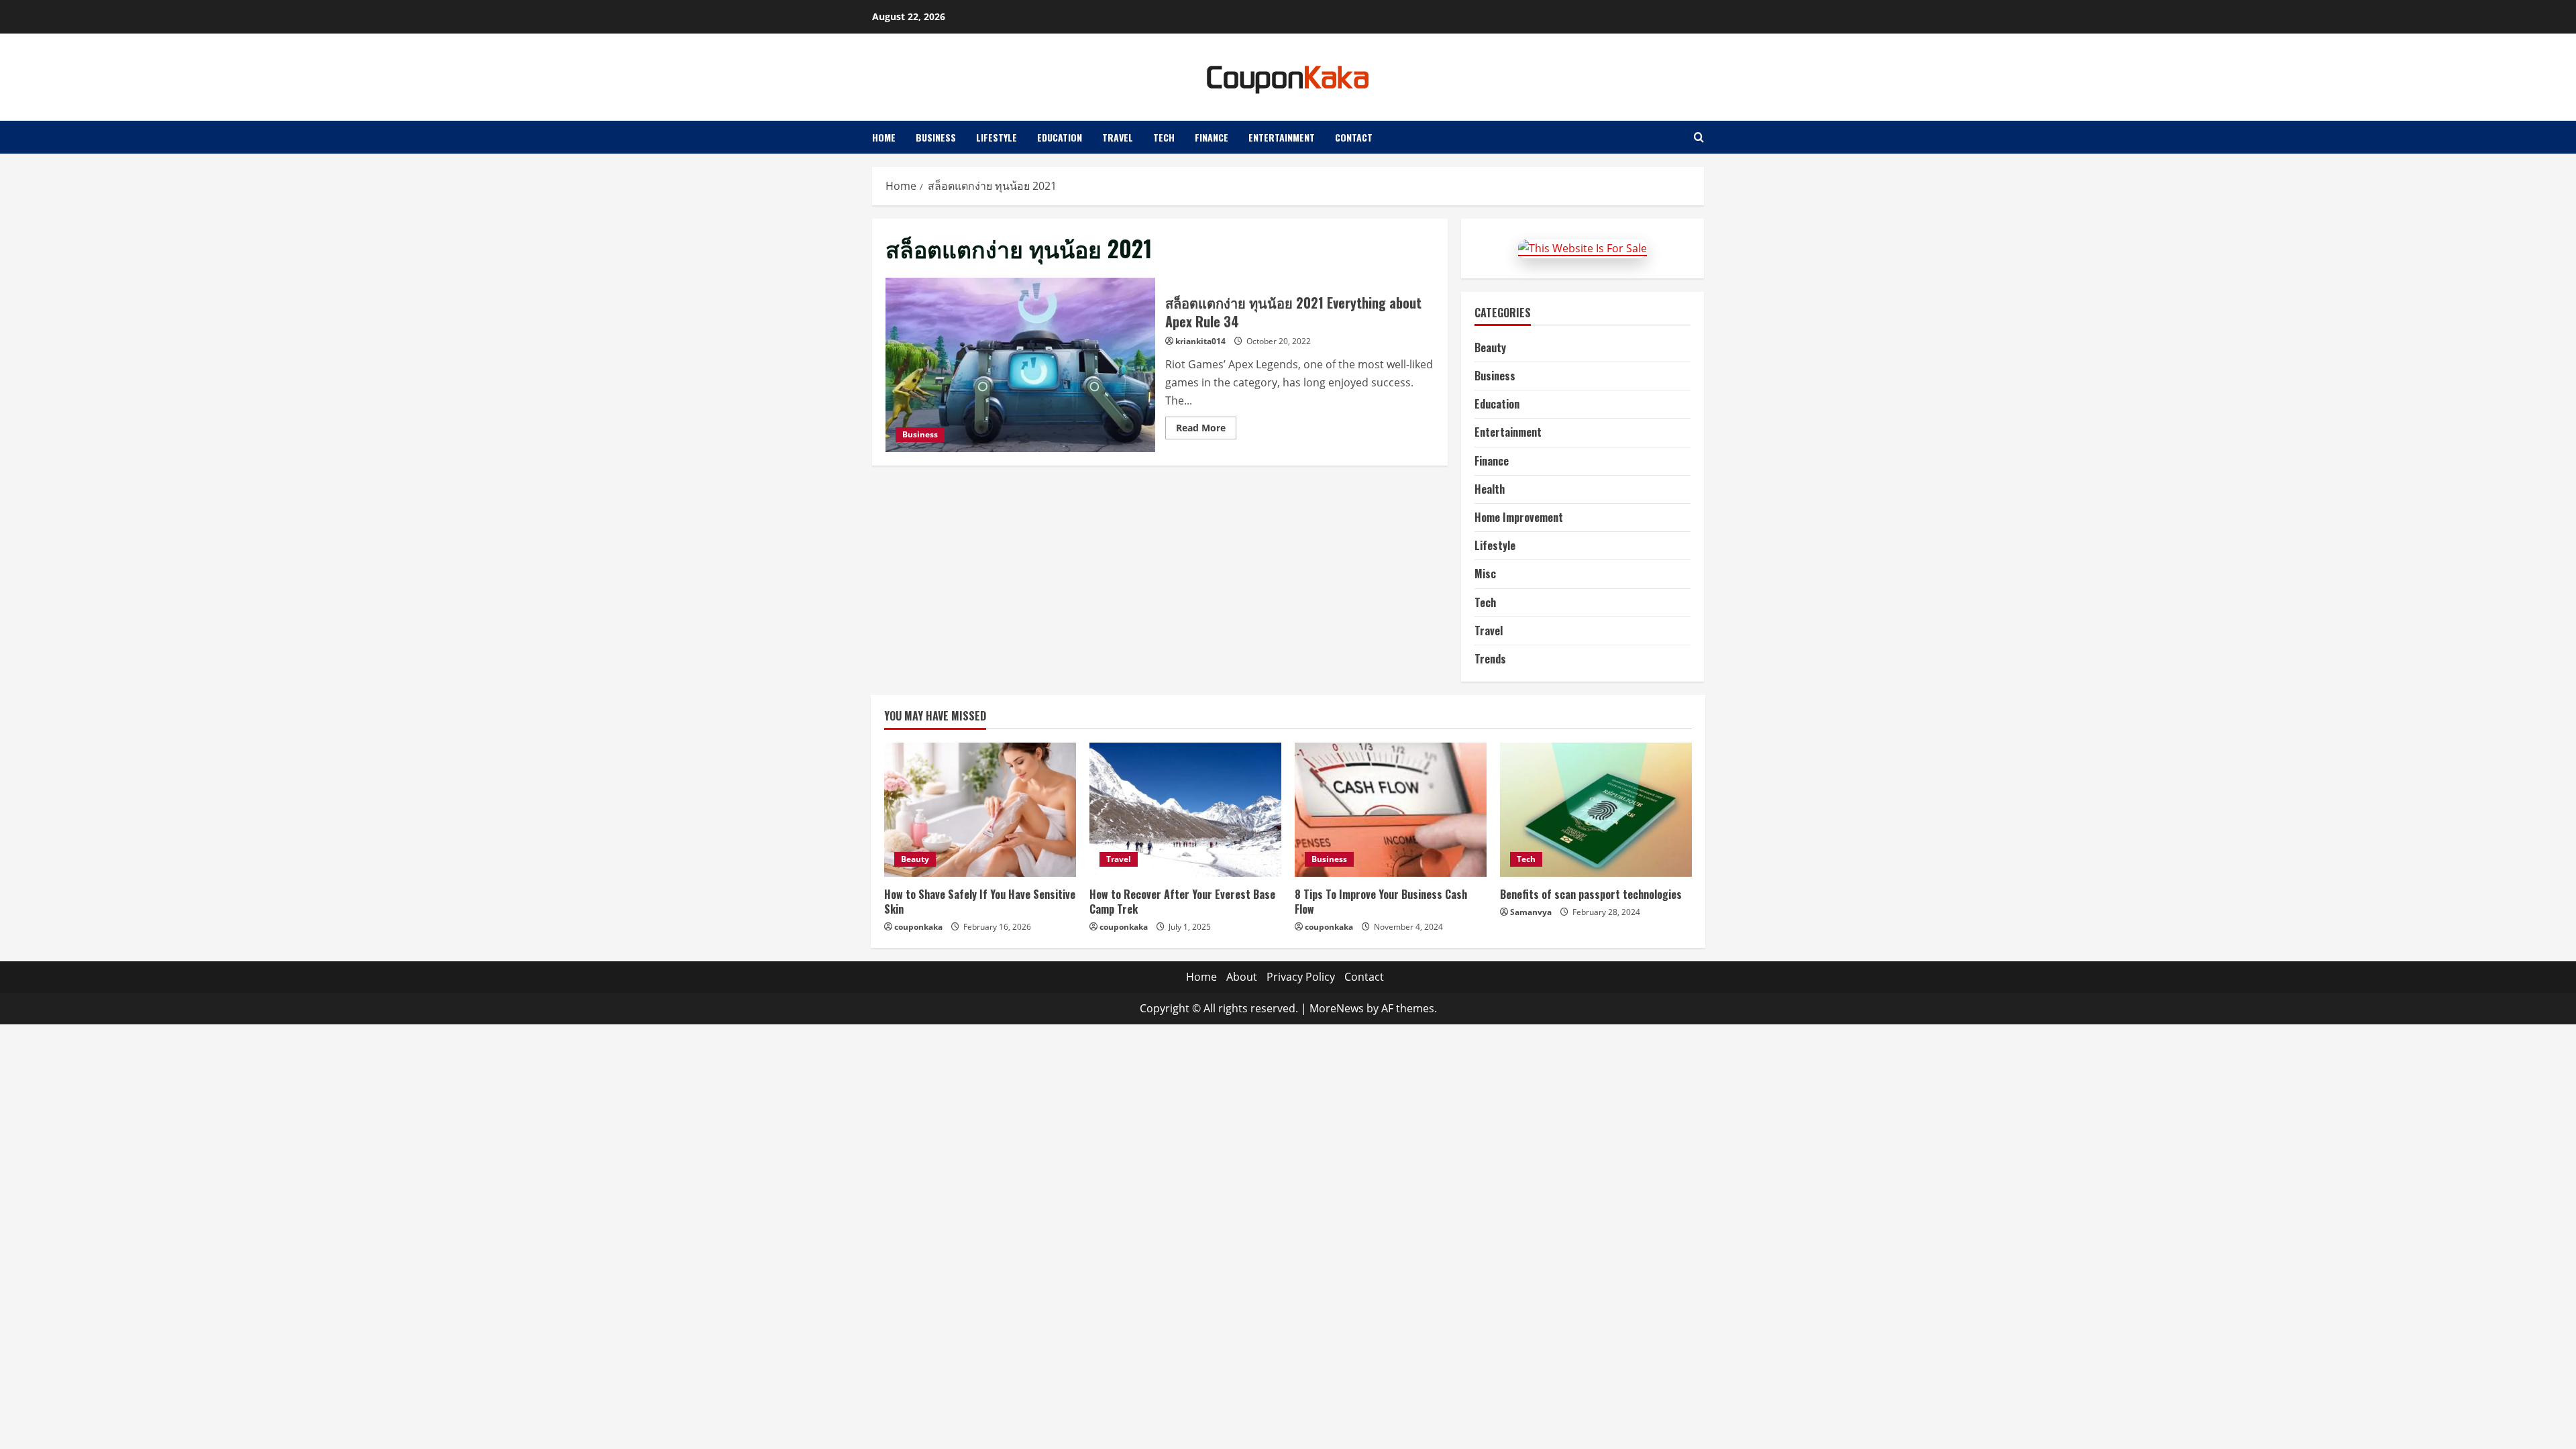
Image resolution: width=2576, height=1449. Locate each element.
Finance (1212, 137)
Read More (1206, 430)
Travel (1118, 137)
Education (1060, 137)
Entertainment (1282, 137)
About (1242, 977)
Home (884, 137)
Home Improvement (1519, 517)
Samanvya (1531, 912)
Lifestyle (997, 137)
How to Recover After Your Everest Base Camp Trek (1182, 902)
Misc (1485, 574)
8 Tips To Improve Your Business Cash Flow (1381, 902)
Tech (1164, 137)
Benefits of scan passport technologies (1591, 894)
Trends (1490, 659)
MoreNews (1337, 1008)
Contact (1354, 137)
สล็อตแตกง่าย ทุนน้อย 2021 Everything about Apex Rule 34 (1020, 365)
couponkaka (918, 927)
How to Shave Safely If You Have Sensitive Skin (980, 902)
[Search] (1699, 137)
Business (936, 137)
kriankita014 (1200, 341)
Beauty (1490, 347)
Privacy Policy (1301, 977)
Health (1490, 489)
